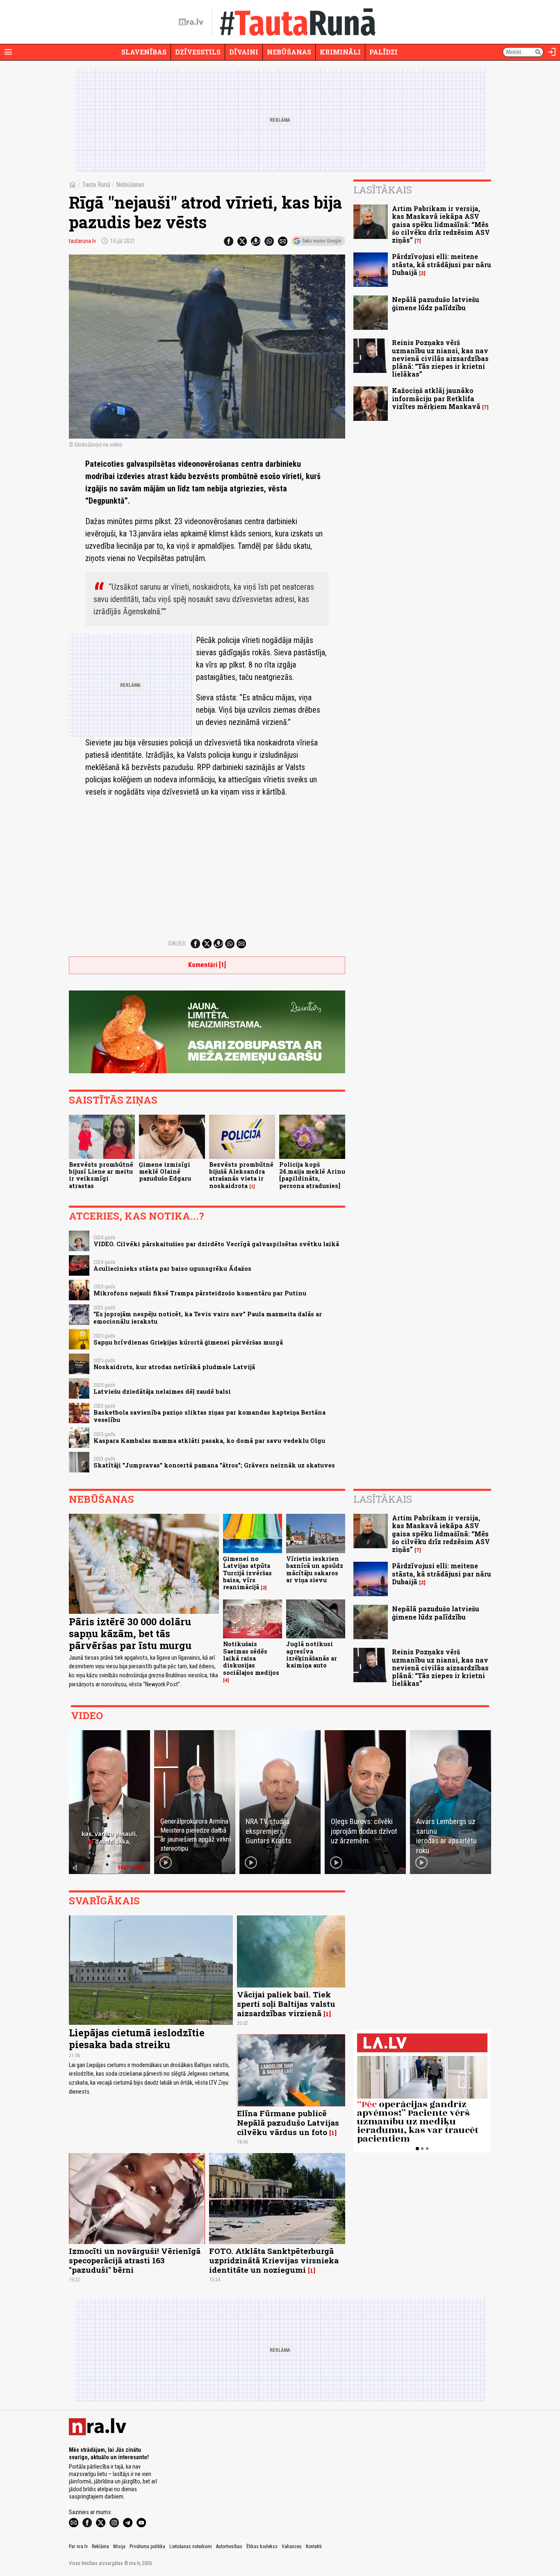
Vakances (292, 2546)
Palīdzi (384, 52)
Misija (119, 2546)
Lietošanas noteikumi (191, 2546)
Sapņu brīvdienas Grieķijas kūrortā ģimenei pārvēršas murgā (188, 1342)
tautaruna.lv (82, 241)
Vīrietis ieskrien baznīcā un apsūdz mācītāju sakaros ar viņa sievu (315, 1569)
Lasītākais (383, 190)
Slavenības (144, 52)
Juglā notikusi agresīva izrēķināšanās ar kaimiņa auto (312, 1655)
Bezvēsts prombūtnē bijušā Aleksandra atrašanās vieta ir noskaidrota (241, 1175)
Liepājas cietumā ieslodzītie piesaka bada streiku (137, 2039)
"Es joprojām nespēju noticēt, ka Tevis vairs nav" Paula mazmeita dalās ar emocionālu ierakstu (208, 1318)
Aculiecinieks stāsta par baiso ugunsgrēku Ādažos (172, 1269)
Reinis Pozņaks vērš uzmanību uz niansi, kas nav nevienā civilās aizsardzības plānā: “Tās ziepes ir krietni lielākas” (440, 358)
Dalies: (178, 943)
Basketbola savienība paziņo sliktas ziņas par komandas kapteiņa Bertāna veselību (209, 1416)
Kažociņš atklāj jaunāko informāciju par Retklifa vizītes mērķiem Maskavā (436, 398)
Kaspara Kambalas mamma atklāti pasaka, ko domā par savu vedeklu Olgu (209, 1441)
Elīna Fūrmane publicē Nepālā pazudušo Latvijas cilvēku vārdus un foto (288, 2123)
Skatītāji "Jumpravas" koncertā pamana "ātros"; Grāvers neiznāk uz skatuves (214, 1465)
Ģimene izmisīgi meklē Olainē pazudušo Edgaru (165, 1172)
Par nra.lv (78, 2546)
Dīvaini (244, 52)
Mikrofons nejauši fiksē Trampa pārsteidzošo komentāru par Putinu (200, 1293)
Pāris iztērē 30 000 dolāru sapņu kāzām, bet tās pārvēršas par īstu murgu (130, 1633)
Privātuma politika (147, 2546)
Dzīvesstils (198, 52)
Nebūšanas (289, 52)
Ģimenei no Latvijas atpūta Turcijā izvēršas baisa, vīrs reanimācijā (247, 1573)
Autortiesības (229, 2546)
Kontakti (314, 2546)
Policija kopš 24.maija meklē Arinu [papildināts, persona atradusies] (312, 1175)
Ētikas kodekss (262, 2546)
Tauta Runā (96, 185)
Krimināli (340, 52)
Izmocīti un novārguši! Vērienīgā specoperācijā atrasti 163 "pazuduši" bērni (135, 2260)
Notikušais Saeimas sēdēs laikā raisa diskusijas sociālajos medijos (251, 1658)
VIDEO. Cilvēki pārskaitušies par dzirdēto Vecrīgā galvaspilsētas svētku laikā (216, 1244)
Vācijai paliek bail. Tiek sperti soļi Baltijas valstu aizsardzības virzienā (286, 2004)
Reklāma (100, 2546)
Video (87, 1715)
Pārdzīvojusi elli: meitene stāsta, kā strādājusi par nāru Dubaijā (442, 264)
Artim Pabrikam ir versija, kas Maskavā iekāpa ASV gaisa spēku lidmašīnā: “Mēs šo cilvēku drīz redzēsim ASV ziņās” (441, 224)
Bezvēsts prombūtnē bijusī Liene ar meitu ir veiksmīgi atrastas (101, 1175)
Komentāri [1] (207, 965)
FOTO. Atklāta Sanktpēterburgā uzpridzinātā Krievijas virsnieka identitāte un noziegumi (274, 2260)
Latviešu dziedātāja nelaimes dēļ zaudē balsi (162, 1391)
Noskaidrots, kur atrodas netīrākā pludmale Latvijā (174, 1367)
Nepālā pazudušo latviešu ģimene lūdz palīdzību (436, 303)
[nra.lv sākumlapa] (191, 22)
